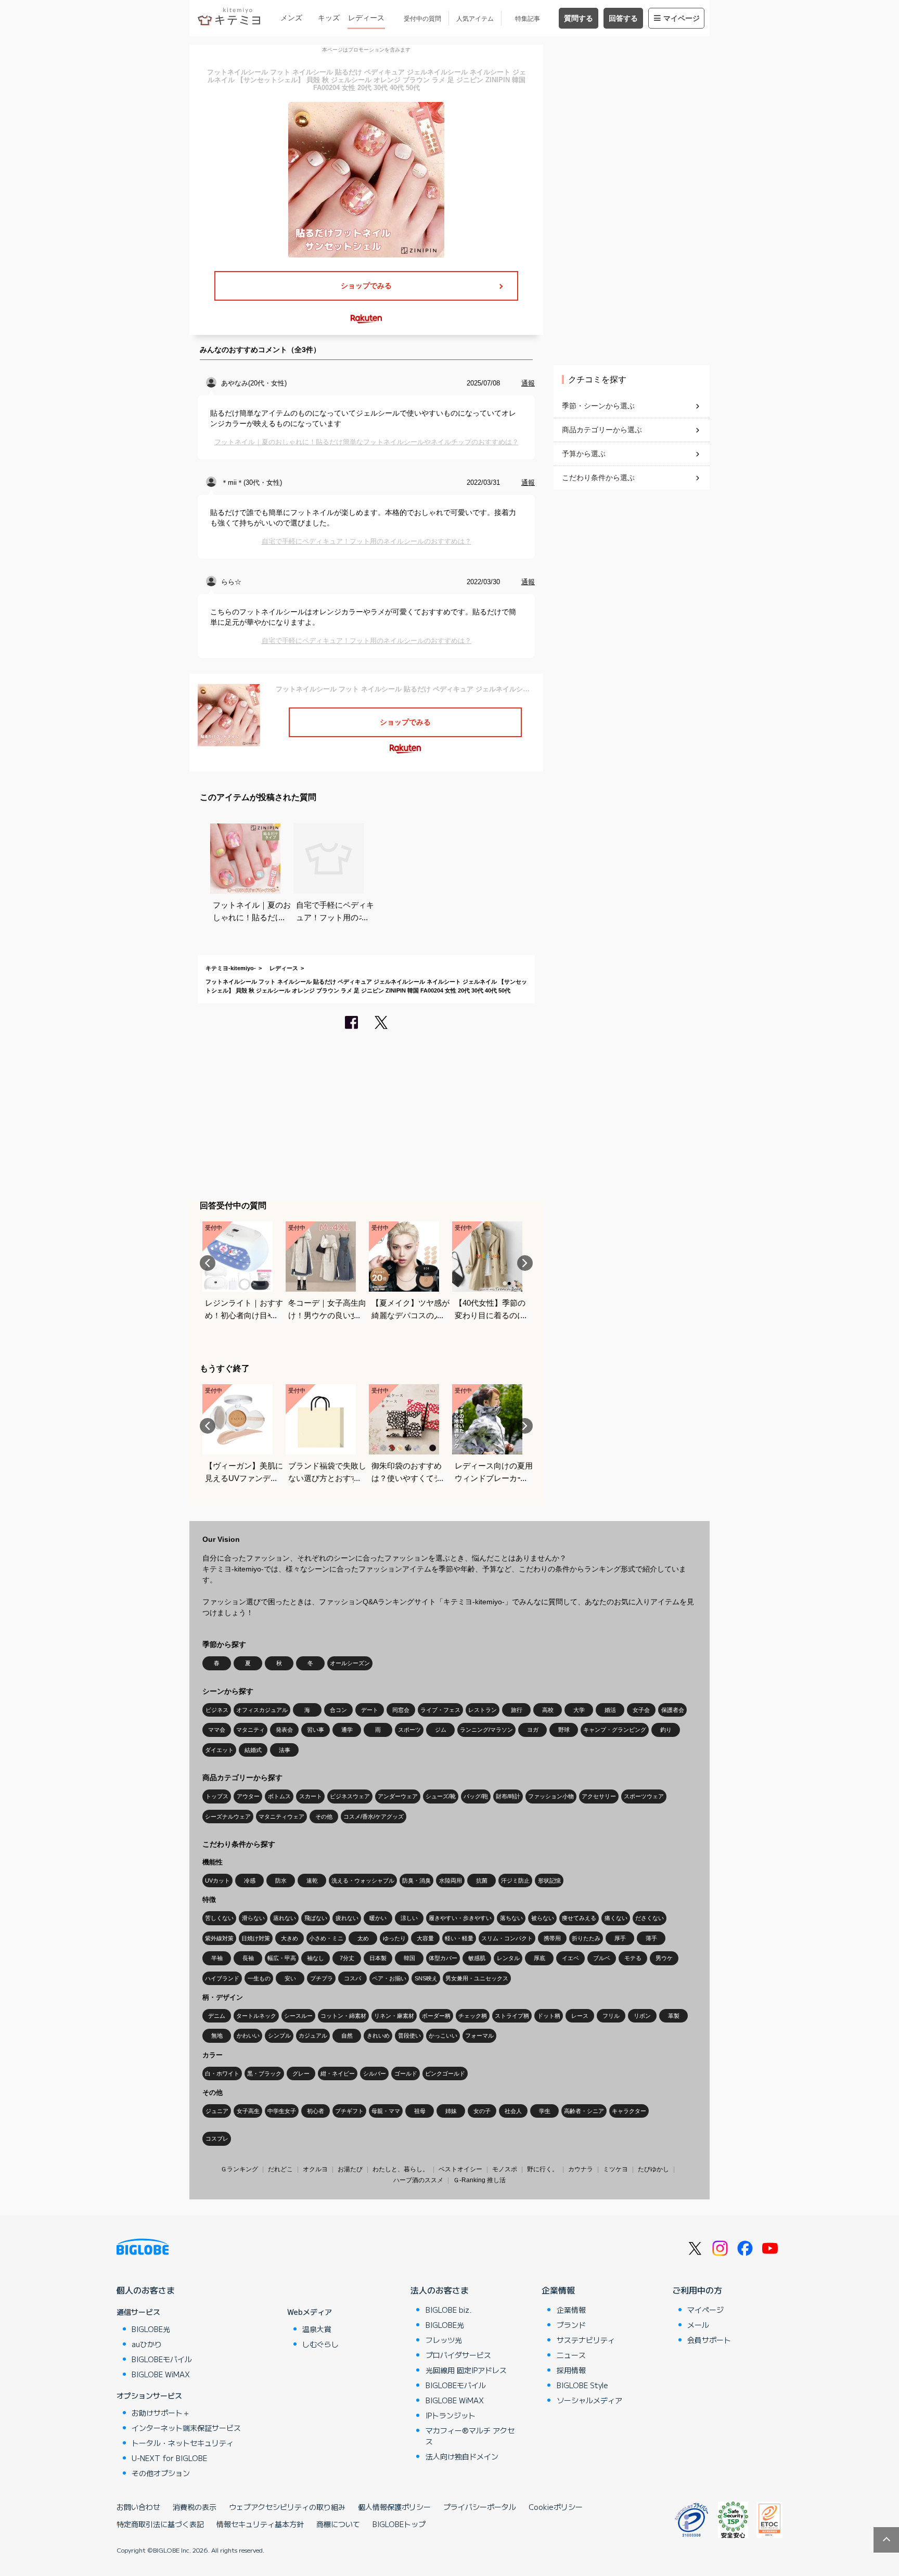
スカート (311, 1796)
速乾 (312, 1881)
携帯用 (552, 1938)
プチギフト (349, 2111)
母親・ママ (386, 2111)
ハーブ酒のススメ (418, 2180)
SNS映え (426, 1978)
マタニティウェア (281, 1817)
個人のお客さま (146, 2290)
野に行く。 (543, 2169)
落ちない (511, 1918)
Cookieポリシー (556, 2507)
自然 (347, 2036)
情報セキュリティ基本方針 (260, 2524)
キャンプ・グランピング (615, 1730)
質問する (579, 18)
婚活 (610, 1710)
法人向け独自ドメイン (462, 2456)
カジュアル (313, 2036)
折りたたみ (586, 1938)
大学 (579, 1710)
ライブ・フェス (440, 1710)
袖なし (316, 1958)
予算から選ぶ (584, 454)
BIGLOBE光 (151, 2329)
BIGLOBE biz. (448, 2310)
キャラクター (629, 2111)
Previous (208, 1263)
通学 (347, 1730)
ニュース (571, 2355)
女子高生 (248, 2111)
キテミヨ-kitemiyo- (231, 968)
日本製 (378, 1958)
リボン (642, 2016)
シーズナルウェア (228, 1817)
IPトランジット (451, 2415)
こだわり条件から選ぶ (598, 478)
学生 (545, 2111)
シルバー (375, 2073)
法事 (285, 1750)
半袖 (217, 1958)
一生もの (259, 1978)
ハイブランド (222, 1978)
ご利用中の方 (697, 2290)
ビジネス (217, 1710)
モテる (633, 1958)
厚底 (540, 1958)
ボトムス (279, 1796)
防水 (281, 1881)
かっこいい (443, 2036)
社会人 (513, 2111)
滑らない (253, 1918)
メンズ (291, 18)
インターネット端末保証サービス (186, 2428)
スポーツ (409, 1730)
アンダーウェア (398, 1796)
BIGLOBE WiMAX (161, 2374)
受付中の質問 (422, 19)
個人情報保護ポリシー (394, 2507)
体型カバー (443, 1958)
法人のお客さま (440, 2290)
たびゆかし (653, 2169)
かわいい (248, 2036)
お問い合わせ (138, 2507)
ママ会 (217, 1730)
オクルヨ (315, 2169)
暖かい (378, 1918)
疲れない (347, 1918)
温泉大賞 (317, 2329)
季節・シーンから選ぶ (598, 406)
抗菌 (482, 1881)
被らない (543, 1918)
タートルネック (256, 2016)
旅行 (517, 1710)
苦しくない (219, 1918)
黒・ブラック (264, 2073)
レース (580, 2016)
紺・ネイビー (338, 2073)
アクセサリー (599, 1796)
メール (698, 2325)
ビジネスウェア (350, 1796)
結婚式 (253, 1750)
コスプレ (217, 2139)
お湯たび (350, 2169)
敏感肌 (477, 1958)
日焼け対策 (256, 1938)
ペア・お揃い (389, 1978)
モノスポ (505, 2169)
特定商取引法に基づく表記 (160, 2524)
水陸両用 (451, 1881)
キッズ (329, 18)
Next (525, 1263)
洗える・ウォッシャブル (363, 1881)
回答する (623, 18)
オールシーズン (350, 1663)
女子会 (641, 1710)
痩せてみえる (579, 1918)
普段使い (409, 2036)
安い (290, 1978)
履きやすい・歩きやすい (460, 1918)
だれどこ (280, 2169)
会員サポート (709, 2340)
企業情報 (558, 2290)
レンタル (508, 1958)
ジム (441, 1730)
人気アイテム (475, 19)
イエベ (570, 1958)
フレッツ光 (444, 2340)
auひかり (147, 2344)
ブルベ (602, 1958)
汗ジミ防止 (515, 1881)
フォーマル (479, 2036)
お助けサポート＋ (161, 2413)
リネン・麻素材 (394, 2016)
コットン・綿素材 (343, 2016)
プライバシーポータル (480, 2507)
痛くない (616, 1918)
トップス (217, 1796)
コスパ (352, 1978)
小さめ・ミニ (326, 1938)
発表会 (284, 1730)
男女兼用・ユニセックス (477, 1978)
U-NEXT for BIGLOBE (169, 2458)
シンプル (279, 2036)
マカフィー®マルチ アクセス (470, 2436)
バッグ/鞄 (476, 1796)
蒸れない (285, 1918)
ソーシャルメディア (589, 2400)
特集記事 (528, 19)
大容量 (425, 1938)
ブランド (571, 2325)
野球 (564, 1730)
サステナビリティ (586, 2340)
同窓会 (401, 1710)
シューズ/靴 (441, 1796)
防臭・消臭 (416, 1881)
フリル (611, 2016)
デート (370, 1710)
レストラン (483, 1710)
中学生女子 (282, 2111)
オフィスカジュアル (262, 1710)
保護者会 (673, 1710)
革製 (674, 2016)
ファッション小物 (551, 1796)
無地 (217, 2036)
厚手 (620, 1938)
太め (363, 1938)
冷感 (250, 1881)
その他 (324, 1817)
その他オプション (161, 2473)
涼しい (409, 1918)
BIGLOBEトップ (399, 2524)
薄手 (651, 1938)
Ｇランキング (239, 2169)
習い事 (316, 1730)
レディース (366, 18)
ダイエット (219, 1750)
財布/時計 (508, 1796)
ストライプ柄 (512, 2016)
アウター (248, 1796)
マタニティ (251, 1730)
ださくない (650, 1918)
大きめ (290, 1938)
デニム (217, 2016)
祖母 (420, 2111)
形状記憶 (549, 1881)
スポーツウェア (644, 1796)
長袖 (248, 1958)
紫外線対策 (219, 1938)
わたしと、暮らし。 (401, 2169)
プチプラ (322, 1978)
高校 (548, 1710)
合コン (338, 1710)
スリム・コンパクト (507, 1938)
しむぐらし (320, 2344)
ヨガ (533, 1730)
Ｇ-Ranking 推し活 (479, 2180)
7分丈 (347, 1958)
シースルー (298, 2016)
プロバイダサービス (458, 2355)
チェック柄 (473, 2016)
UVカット (217, 1881)
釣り (666, 1730)
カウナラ (581, 2169)
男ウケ (664, 1958)
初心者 (316, 2111)
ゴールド (406, 2073)
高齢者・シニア (584, 2111)
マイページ (682, 18)
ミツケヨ (615, 2169)
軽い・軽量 (459, 1938)
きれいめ (378, 2036)
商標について (338, 2524)
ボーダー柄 (436, 2016)
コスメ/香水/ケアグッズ (374, 1817)
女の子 (482, 2111)
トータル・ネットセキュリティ (183, 2443)
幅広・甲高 (282, 1958)
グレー (301, 2073)
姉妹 (451, 2111)
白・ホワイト (222, 2073)
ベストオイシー (460, 2169)
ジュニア (217, 2111)
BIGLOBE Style (582, 2385)
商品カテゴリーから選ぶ (602, 430)
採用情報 (571, 2370)
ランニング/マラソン (486, 1730)
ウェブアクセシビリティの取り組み (287, 2507)
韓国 (409, 1958)
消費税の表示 (195, 2507)
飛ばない (316, 1918)
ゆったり (394, 1938)
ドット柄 (549, 2016)
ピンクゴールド (445, 2073)
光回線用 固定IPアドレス (466, 2370)
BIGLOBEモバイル (162, 2359)
